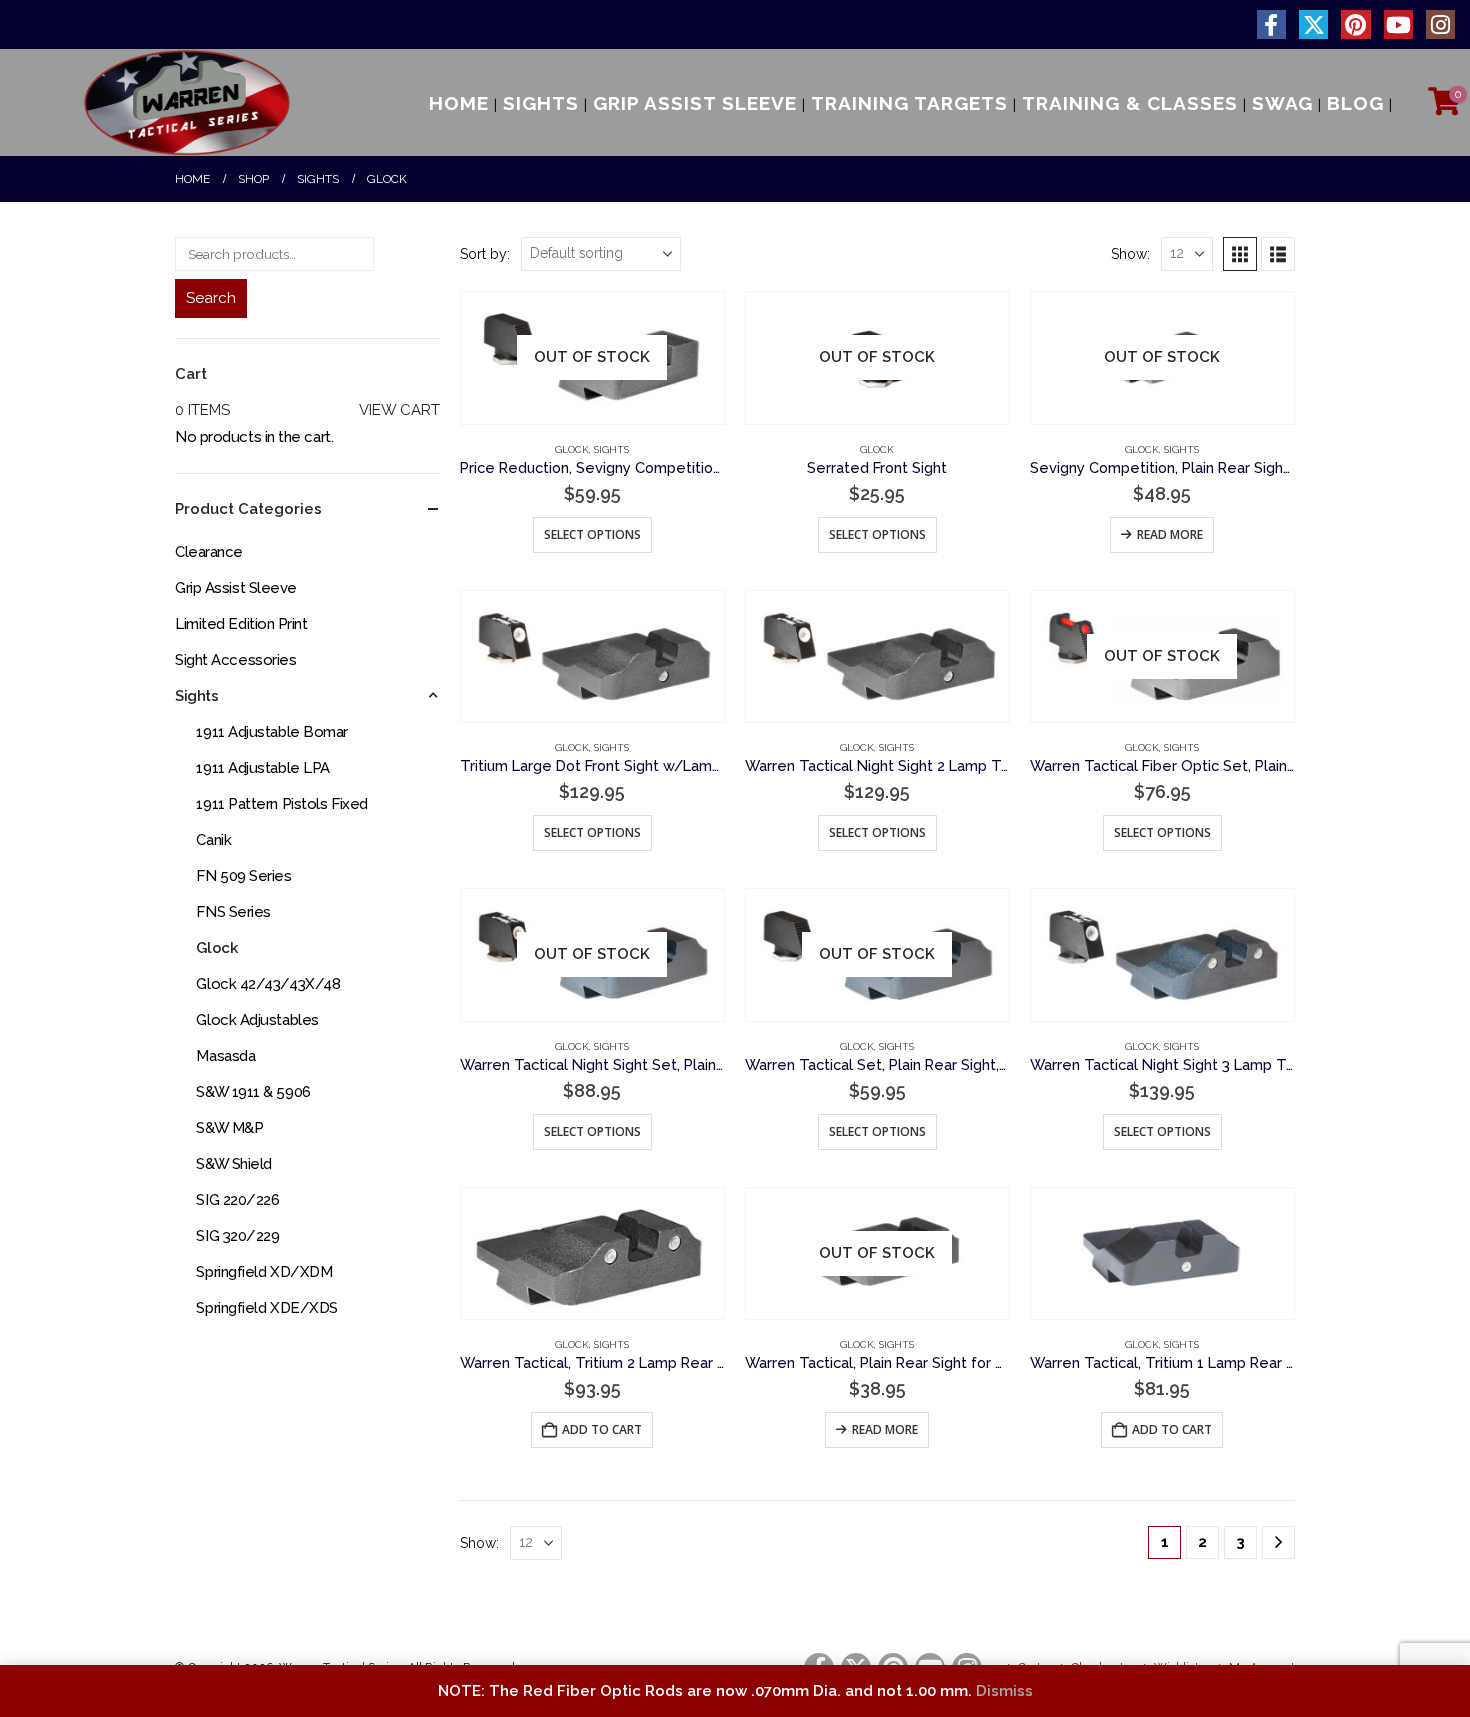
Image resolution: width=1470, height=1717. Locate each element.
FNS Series (233, 912)
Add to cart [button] (602, 1429)
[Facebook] (1271, 24)
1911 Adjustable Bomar (272, 732)
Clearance (209, 552)
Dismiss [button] (1004, 1691)
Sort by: (485, 254)
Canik (213, 840)
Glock (572, 449)
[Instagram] (1440, 24)
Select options (592, 534)
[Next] (1278, 1542)
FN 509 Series (243, 876)
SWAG (1282, 103)
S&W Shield (234, 1164)
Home (459, 103)
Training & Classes (1130, 103)
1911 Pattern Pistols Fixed (281, 804)
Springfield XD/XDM (264, 1272)
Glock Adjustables (257, 1020)
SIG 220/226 (237, 1200)
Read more (1170, 534)
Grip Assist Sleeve (695, 103)
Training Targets (909, 103)
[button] (1240, 254)
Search (211, 298)
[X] (1313, 24)
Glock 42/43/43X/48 (268, 984)
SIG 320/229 (237, 1236)
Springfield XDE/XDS (266, 1308)
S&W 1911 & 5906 (253, 1092)
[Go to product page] (592, 656)
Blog (1355, 103)
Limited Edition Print (241, 624)
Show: (1130, 254)
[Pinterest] (1355, 24)
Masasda (225, 1056)
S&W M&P (229, 1128)
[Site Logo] (187, 102)
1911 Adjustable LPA (262, 768)
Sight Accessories (235, 660)
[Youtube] (1398, 24)
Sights (541, 103)
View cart (399, 410)
